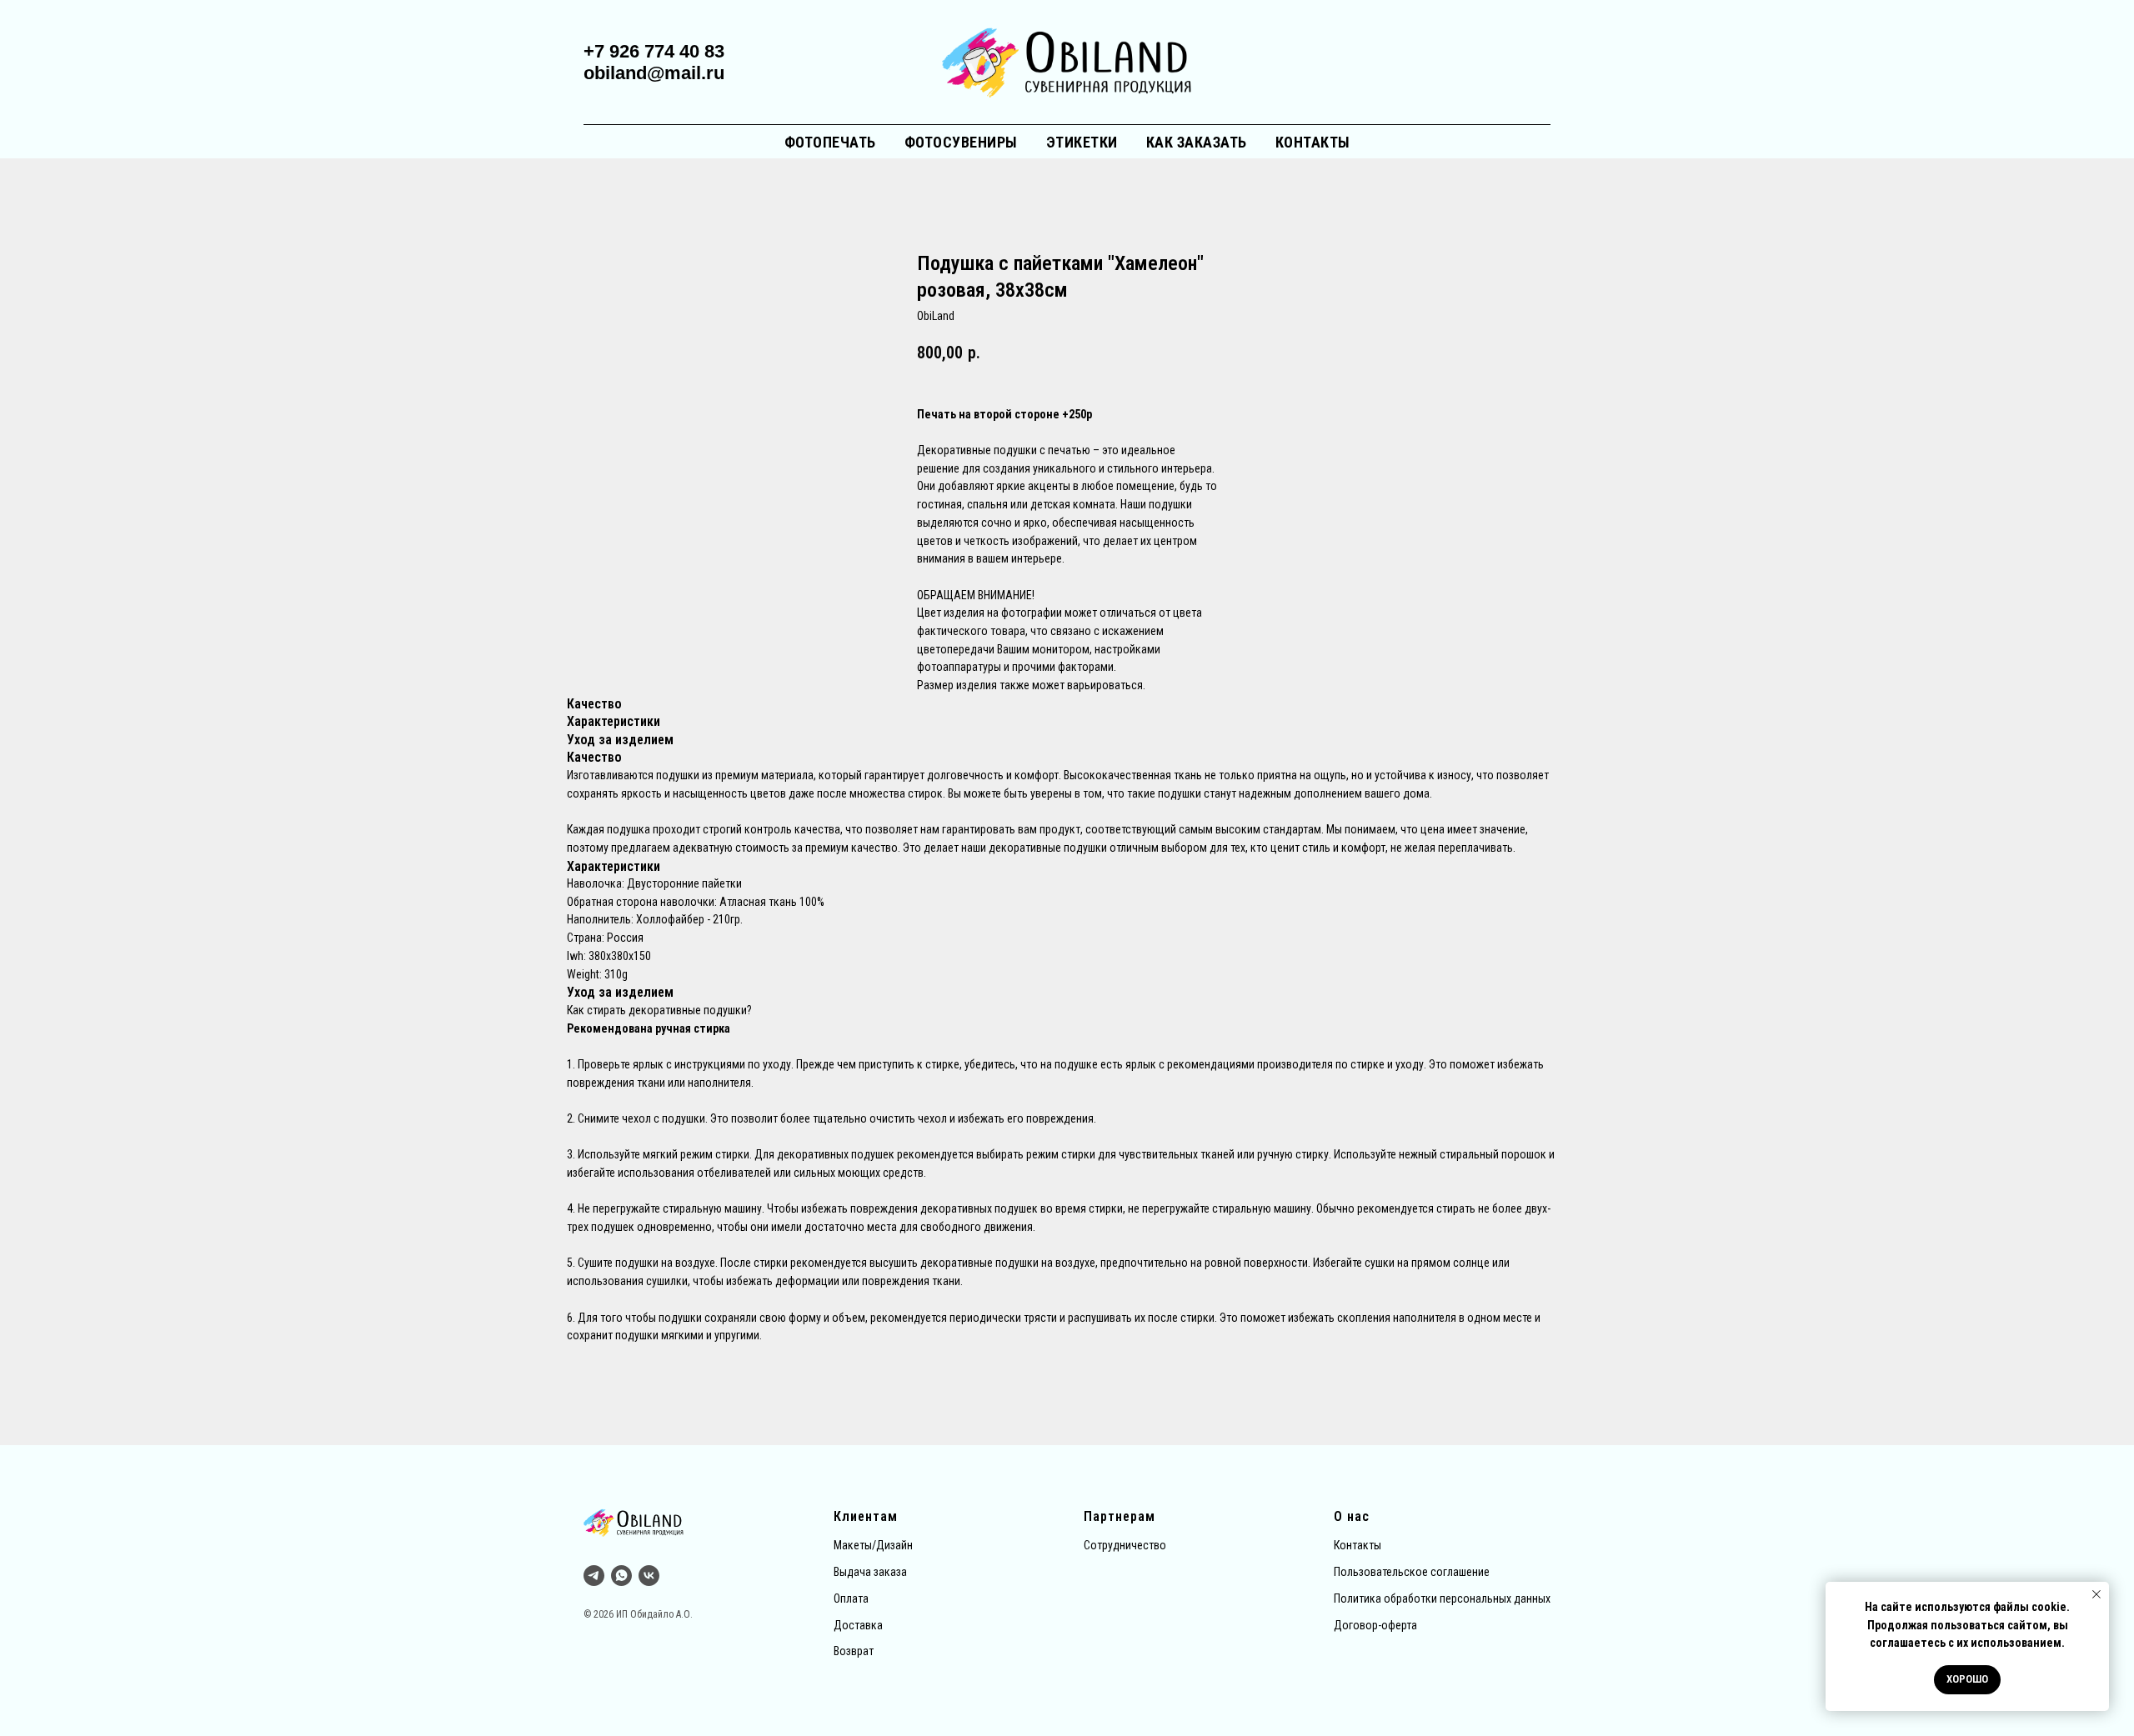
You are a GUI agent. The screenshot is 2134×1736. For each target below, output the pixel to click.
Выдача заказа (870, 1572)
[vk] (649, 1576)
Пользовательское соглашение (1412, 1572)
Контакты (1313, 142)
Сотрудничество (1125, 1545)
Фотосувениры (961, 142)
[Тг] (594, 1576)
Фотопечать (830, 142)
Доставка (858, 1625)
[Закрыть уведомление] (2096, 1594)
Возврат (854, 1651)
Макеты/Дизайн (873, 1545)
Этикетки (1082, 142)
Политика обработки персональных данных (1442, 1598)
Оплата (851, 1598)
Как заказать (1197, 142)
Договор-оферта (1375, 1625)
